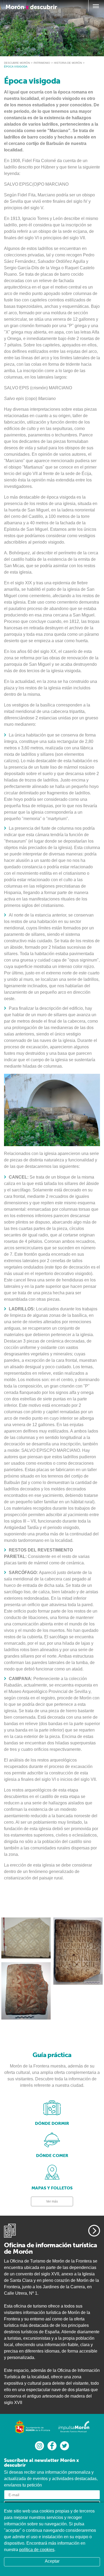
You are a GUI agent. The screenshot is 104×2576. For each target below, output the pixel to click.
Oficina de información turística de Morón (51, 2248)
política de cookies (37, 2550)
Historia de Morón (68, 63)
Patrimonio (42, 63)
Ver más (52, 2201)
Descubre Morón (17, 63)
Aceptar (52, 2561)
